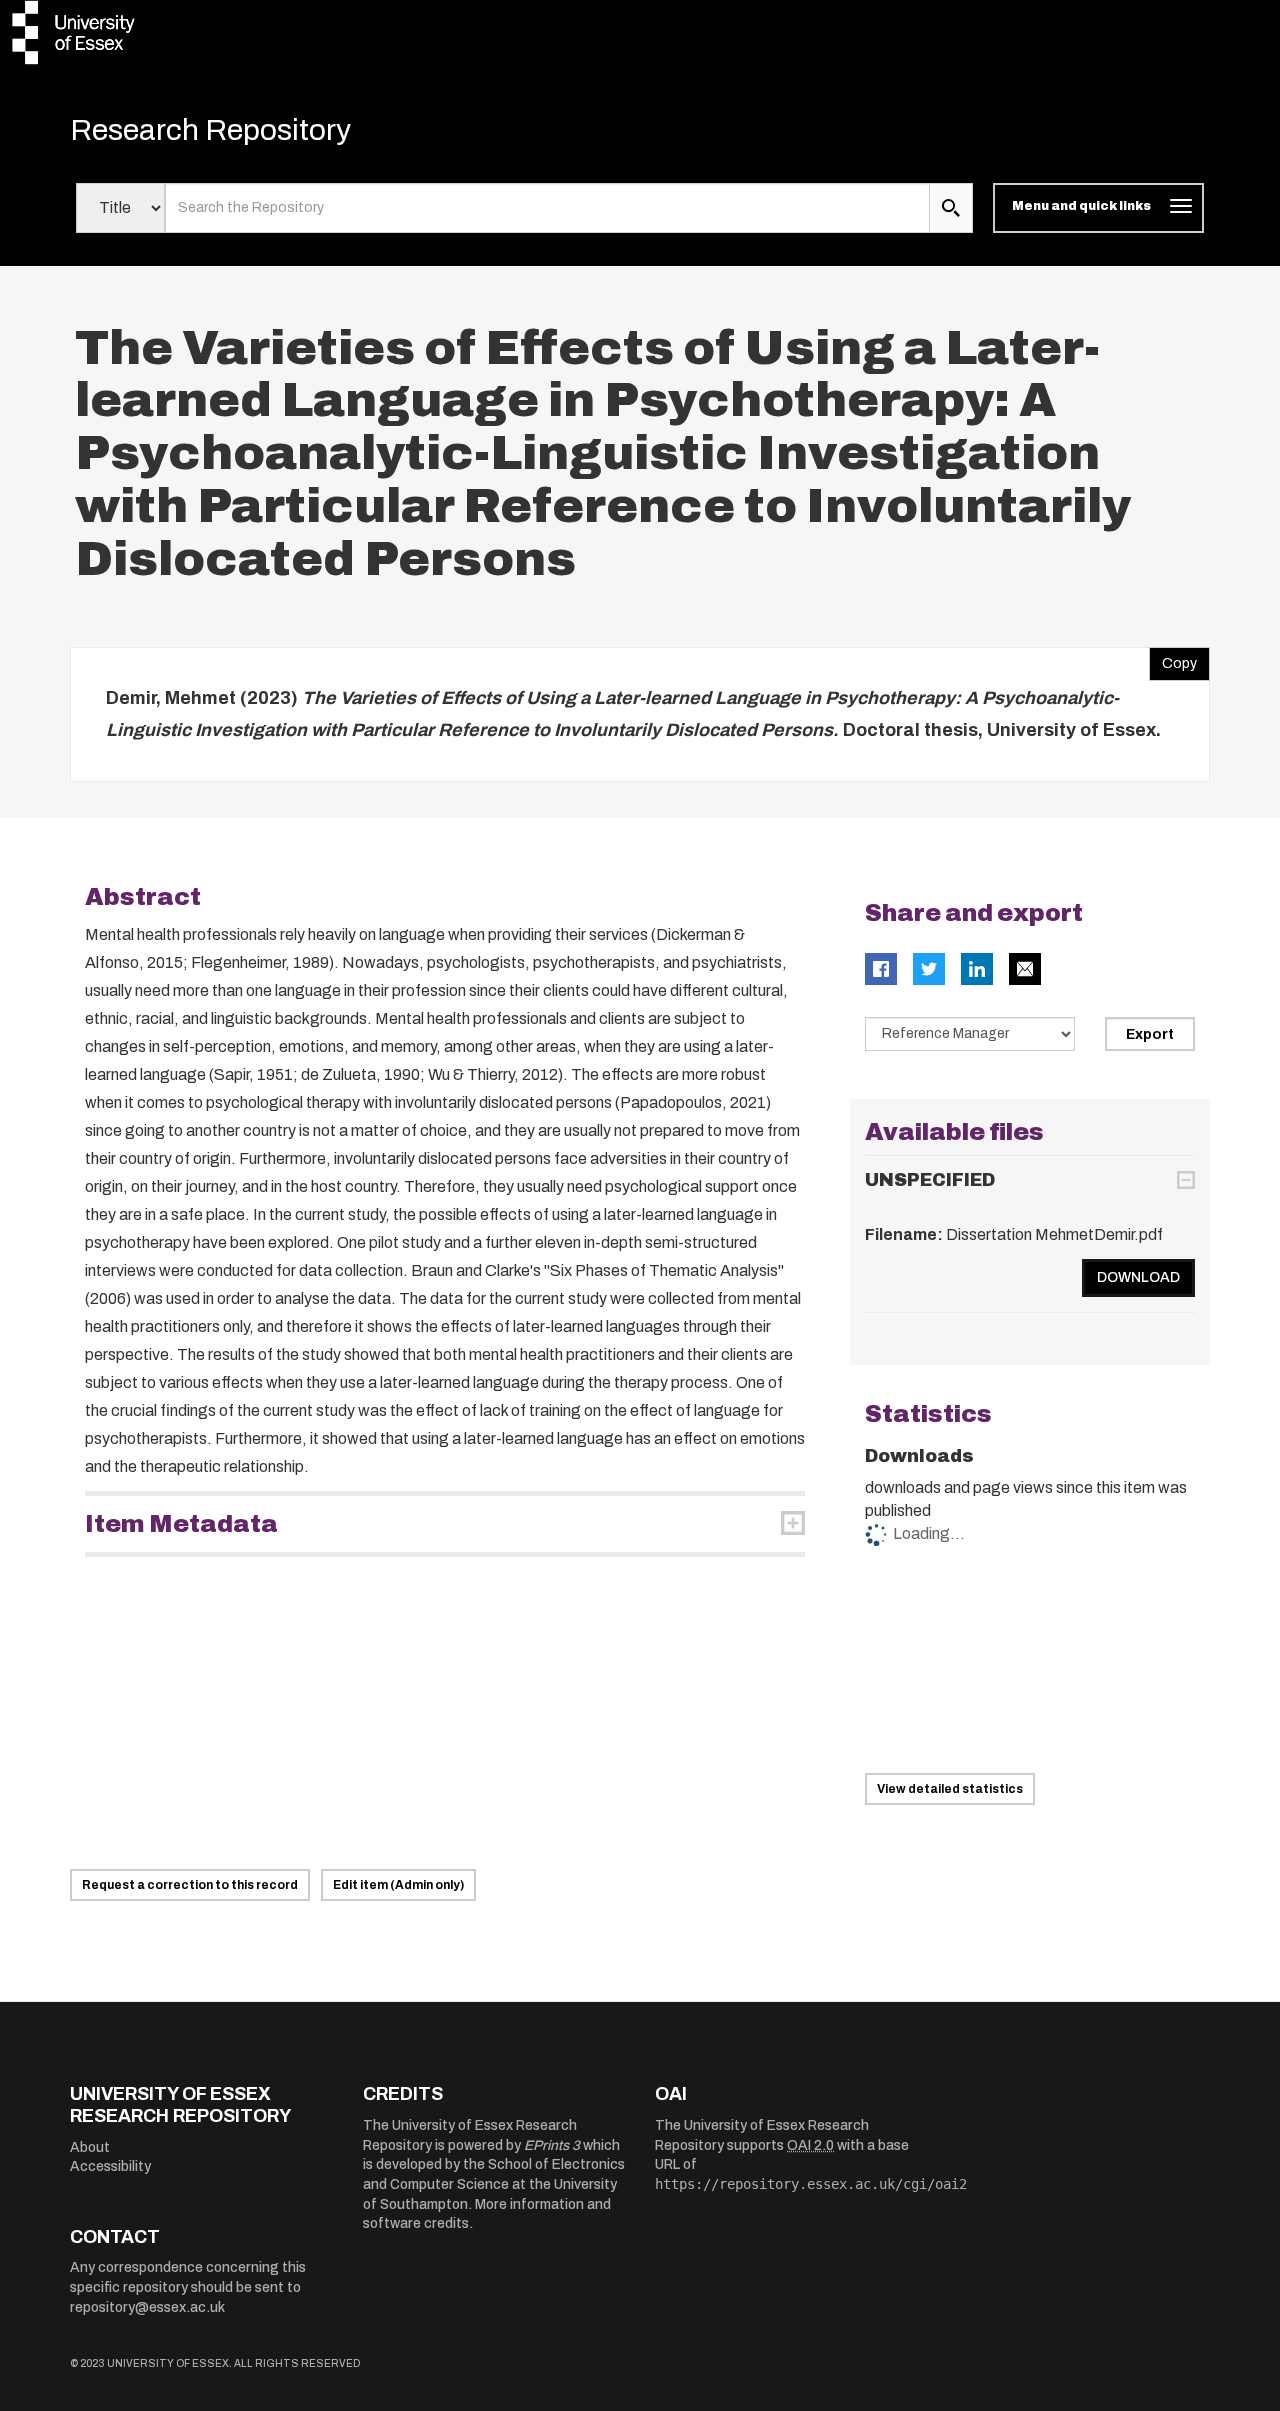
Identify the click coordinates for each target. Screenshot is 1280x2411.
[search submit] (951, 208)
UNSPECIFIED (930, 1180)
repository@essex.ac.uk (147, 2307)
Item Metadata (181, 1524)
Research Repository (210, 130)
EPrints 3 (552, 2145)
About (90, 2147)
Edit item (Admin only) (398, 1885)
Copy (1173, 659)
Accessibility (110, 2166)
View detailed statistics (950, 1789)
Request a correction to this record (190, 1885)
